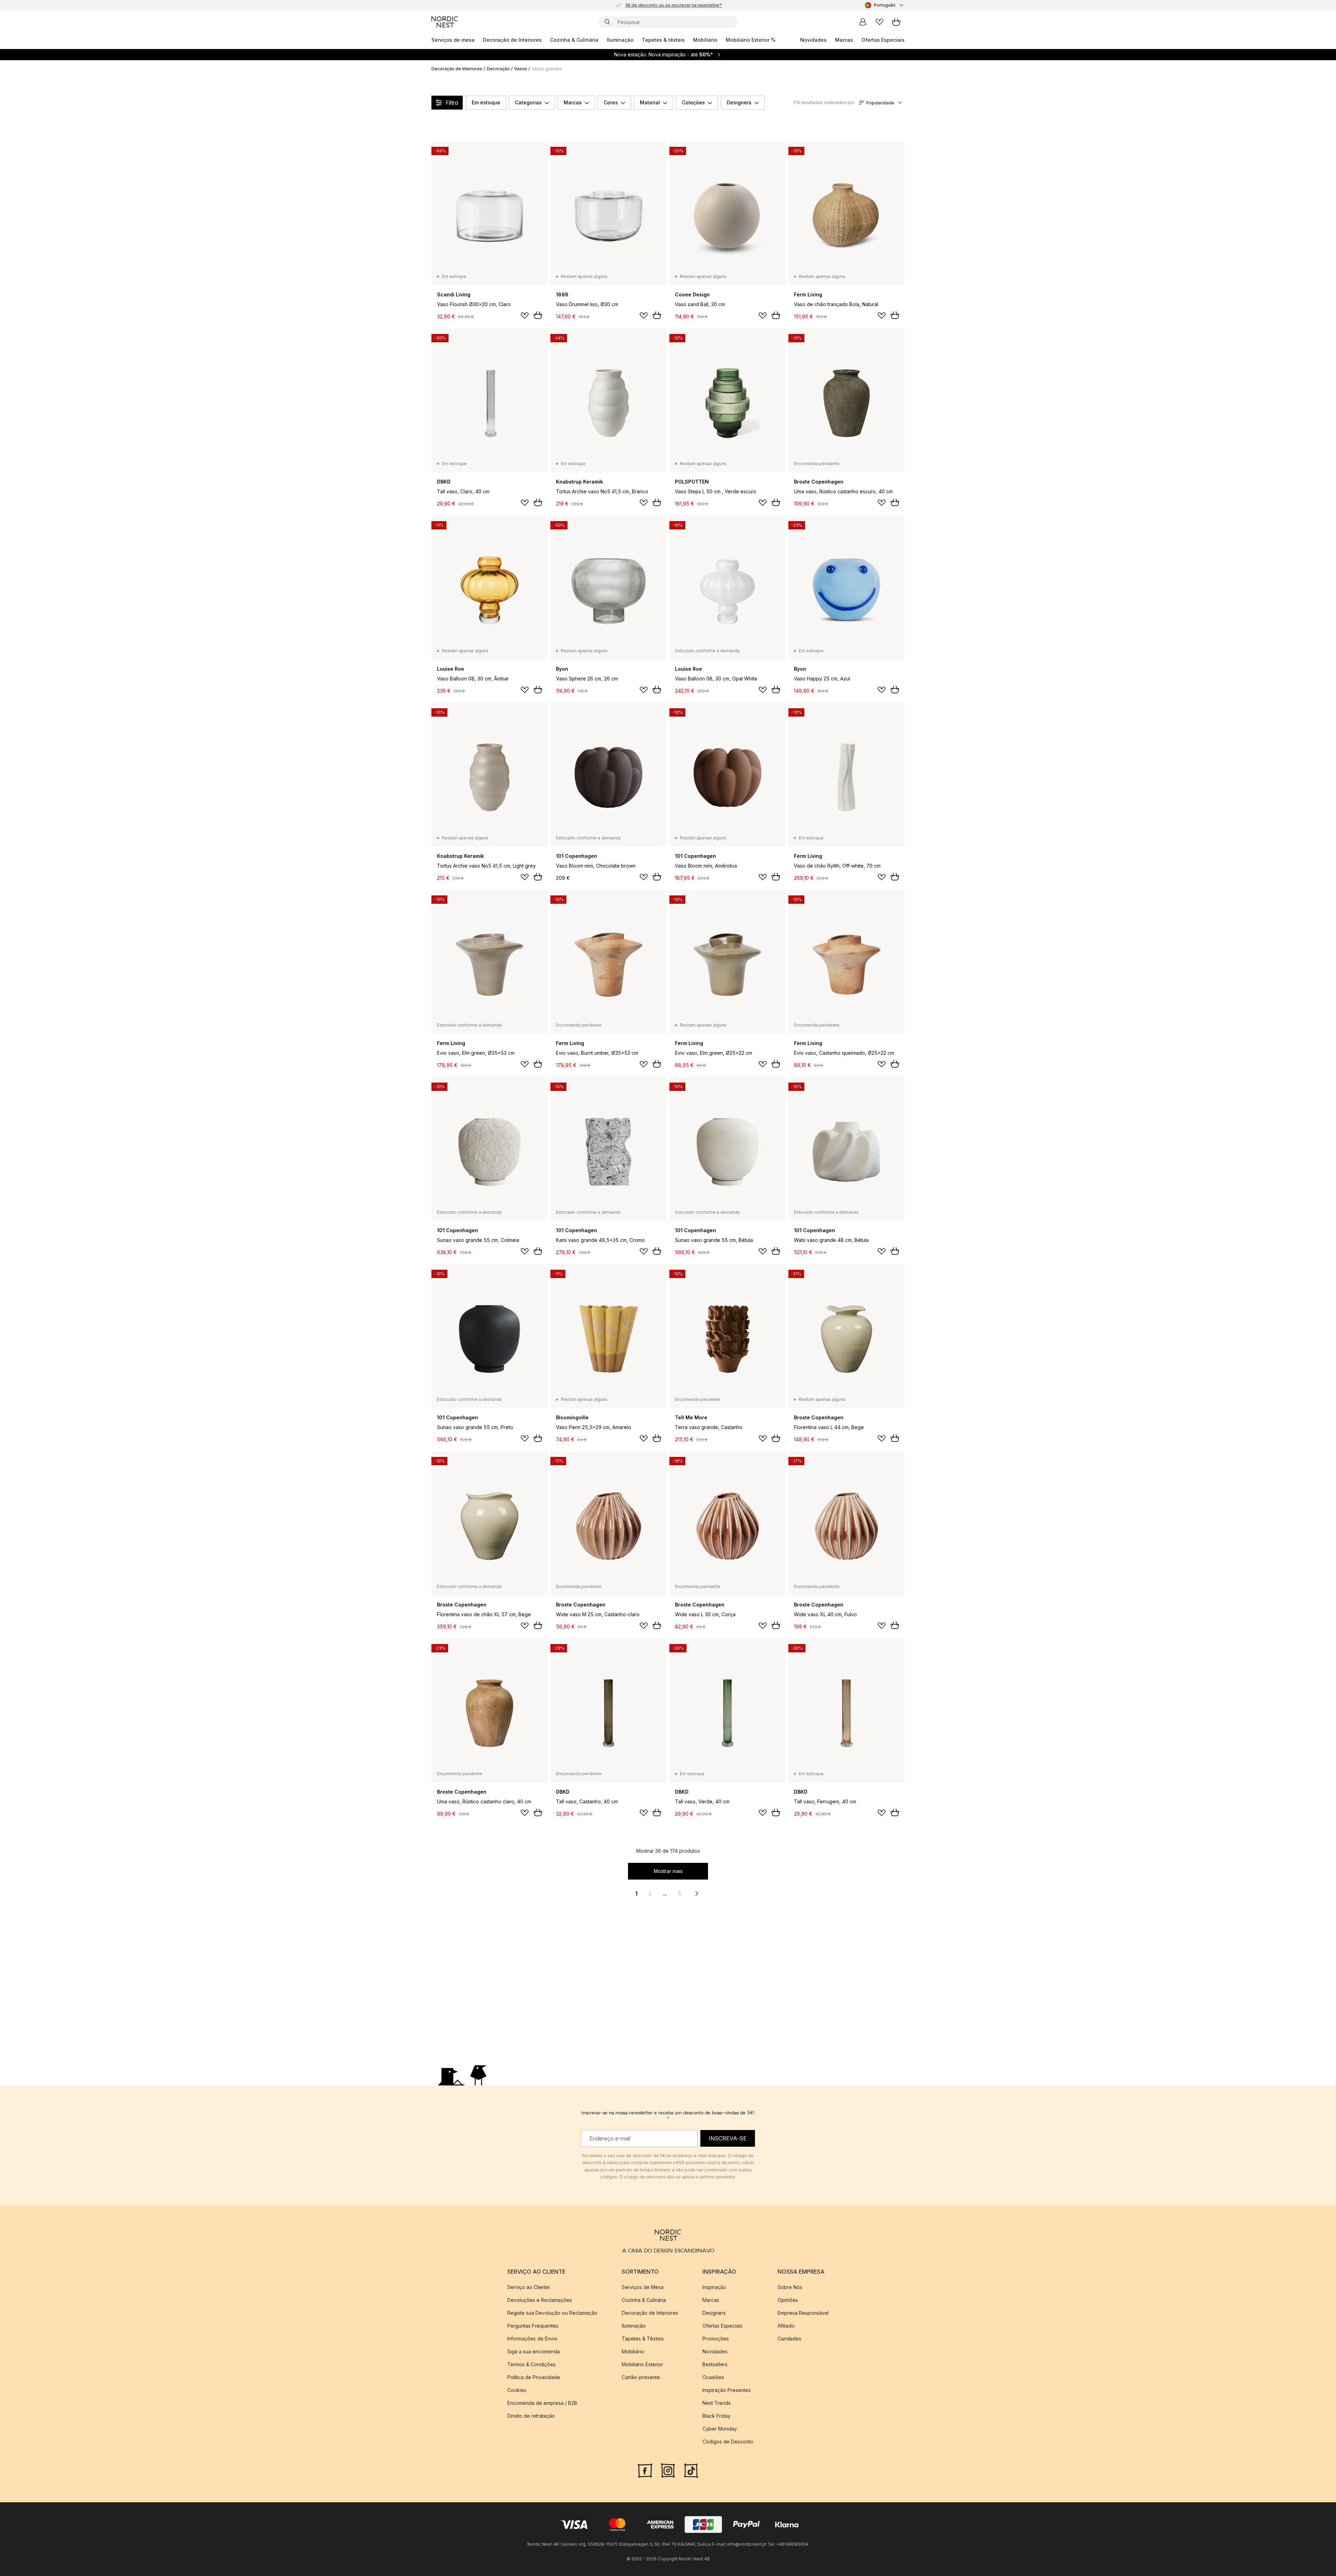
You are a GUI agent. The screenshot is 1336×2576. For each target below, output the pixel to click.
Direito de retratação (531, 2416)
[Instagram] (668, 2470)
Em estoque (486, 102)
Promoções (716, 2339)
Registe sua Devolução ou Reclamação (552, 2313)
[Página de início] (445, 22)
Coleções (693, 102)
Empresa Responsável (803, 2313)
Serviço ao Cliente (528, 2287)
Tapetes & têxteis (663, 40)
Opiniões (788, 2300)
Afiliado (786, 2326)
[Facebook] (645, 2470)
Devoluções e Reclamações (540, 2300)
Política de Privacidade (534, 2377)
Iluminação (620, 40)
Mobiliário (705, 40)
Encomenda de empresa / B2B (542, 2403)
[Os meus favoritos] (880, 22)
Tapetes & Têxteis (643, 2339)
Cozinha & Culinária (574, 40)
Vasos (521, 69)
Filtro (452, 103)
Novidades (813, 40)
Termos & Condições (531, 2364)
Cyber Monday (720, 2429)
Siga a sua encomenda (534, 2351)
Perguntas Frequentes (533, 2326)
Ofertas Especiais (883, 40)
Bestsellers (715, 2364)
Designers (739, 102)
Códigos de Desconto (728, 2442)
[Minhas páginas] (863, 22)
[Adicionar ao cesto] (538, 315)
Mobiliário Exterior (642, 2364)
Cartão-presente (641, 2377)
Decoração (498, 69)
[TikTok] (691, 2470)
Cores (611, 102)
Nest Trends (717, 2403)
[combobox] (885, 5)
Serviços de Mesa (643, 2287)
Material (650, 102)
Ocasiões (713, 2377)
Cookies (517, 2390)
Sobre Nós (790, 2287)
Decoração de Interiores (512, 40)
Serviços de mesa (453, 40)
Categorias (528, 102)
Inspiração (714, 2287)
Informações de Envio (532, 2339)
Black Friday (717, 2416)
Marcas (844, 40)
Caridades (789, 2339)
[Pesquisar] (607, 22)
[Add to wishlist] (525, 316)
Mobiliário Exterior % (751, 40)
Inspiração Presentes (727, 2390)
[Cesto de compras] (896, 22)
